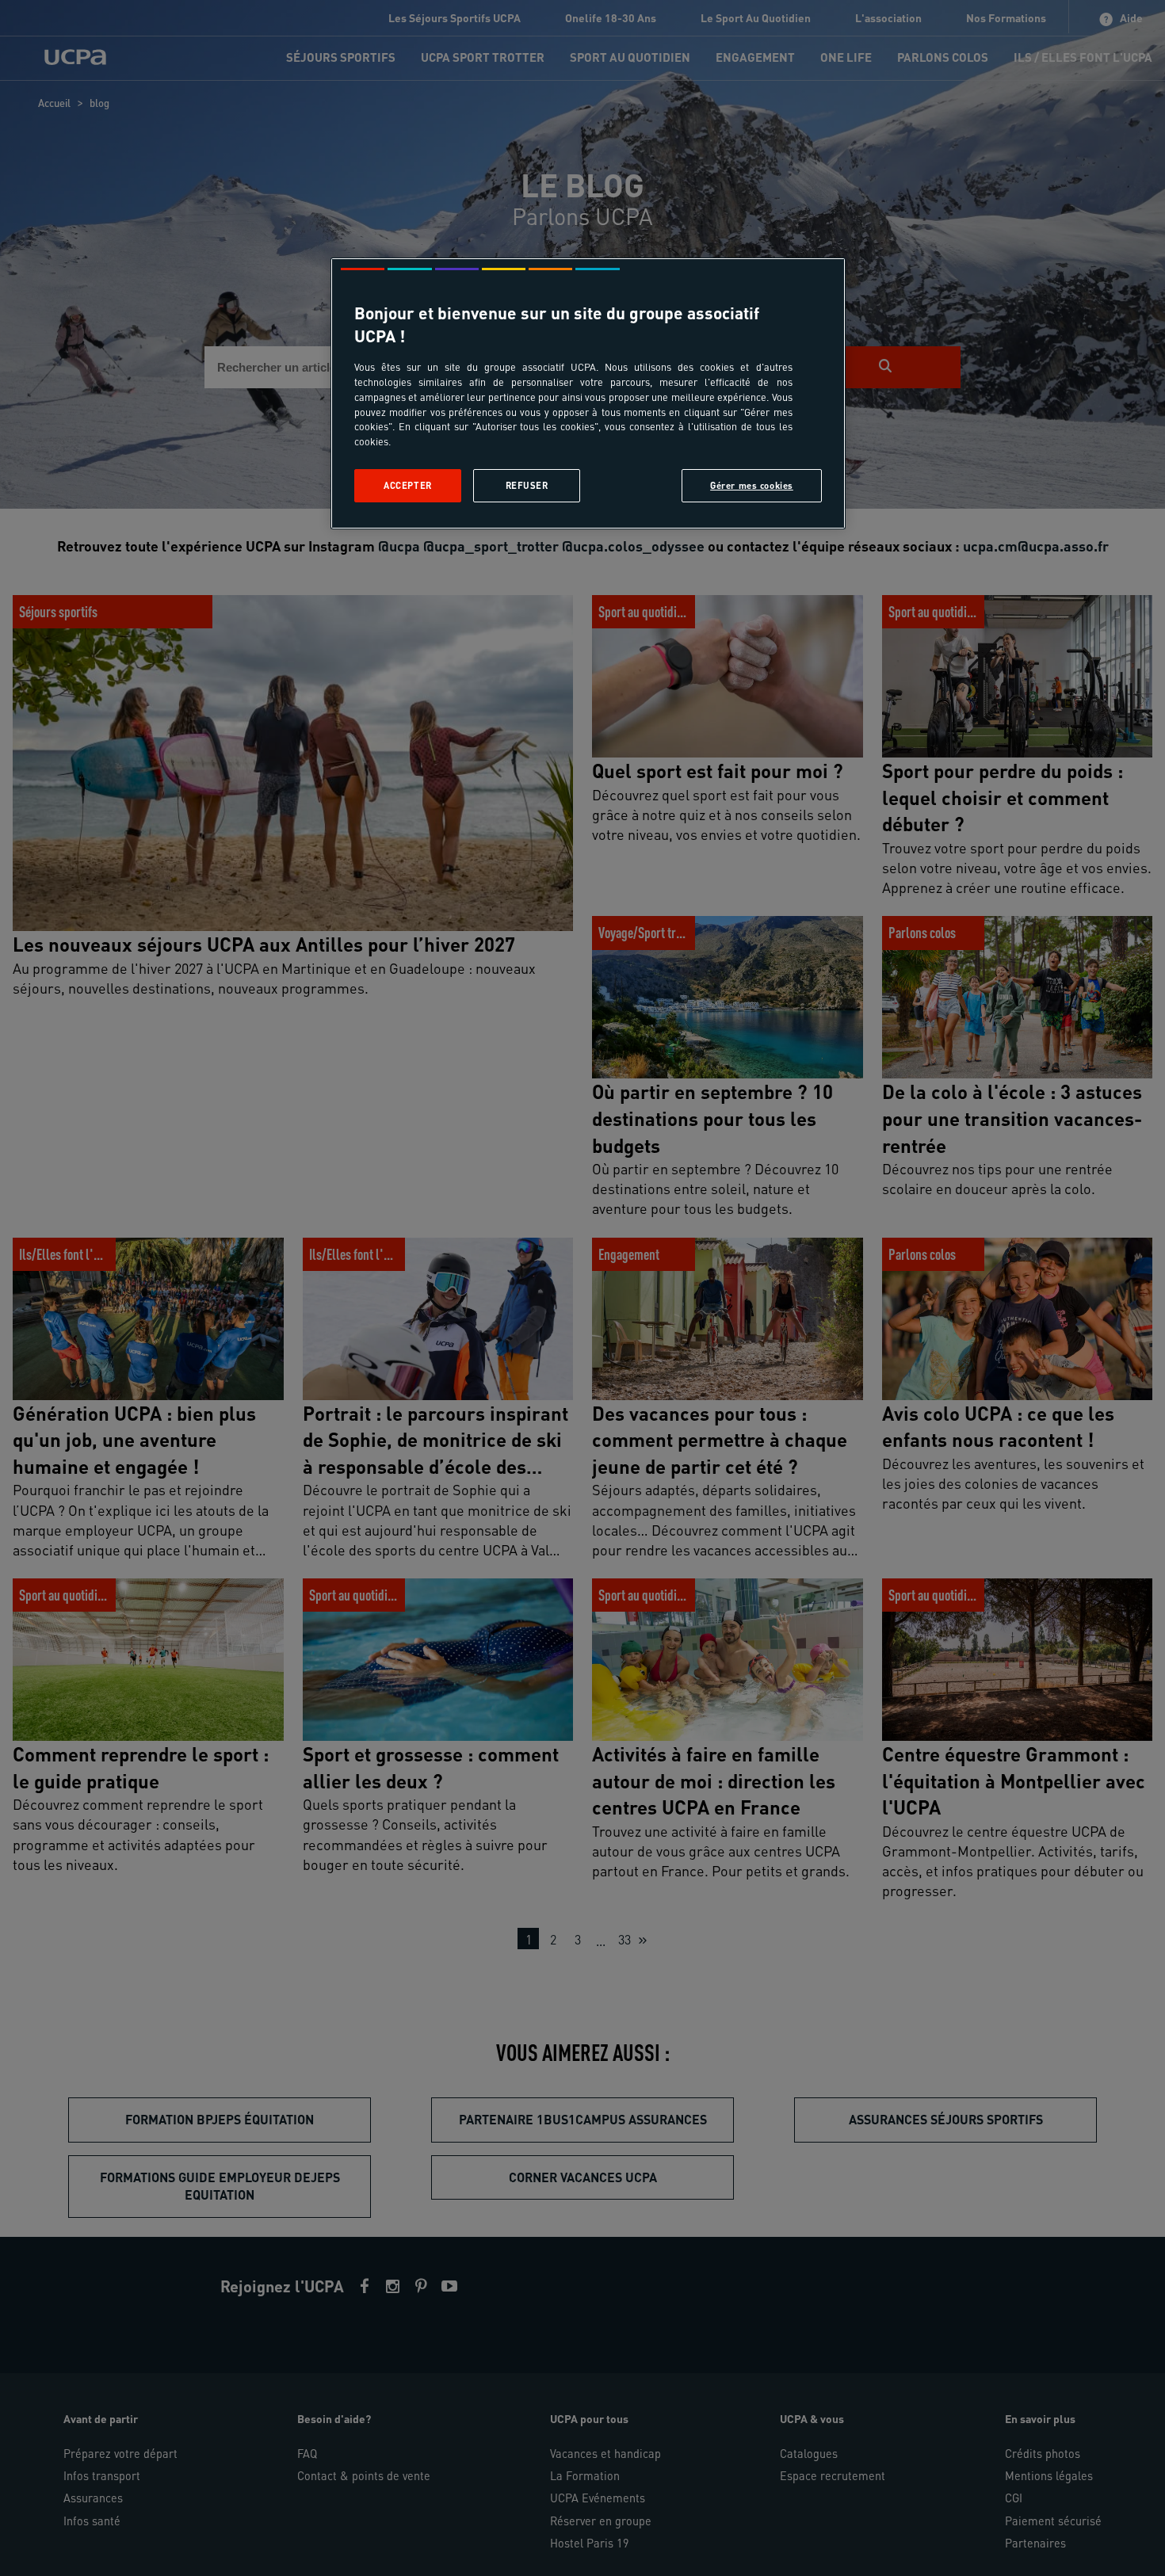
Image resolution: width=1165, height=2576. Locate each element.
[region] (588, 393)
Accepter (408, 485)
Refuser (527, 485)
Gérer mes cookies (752, 485)
